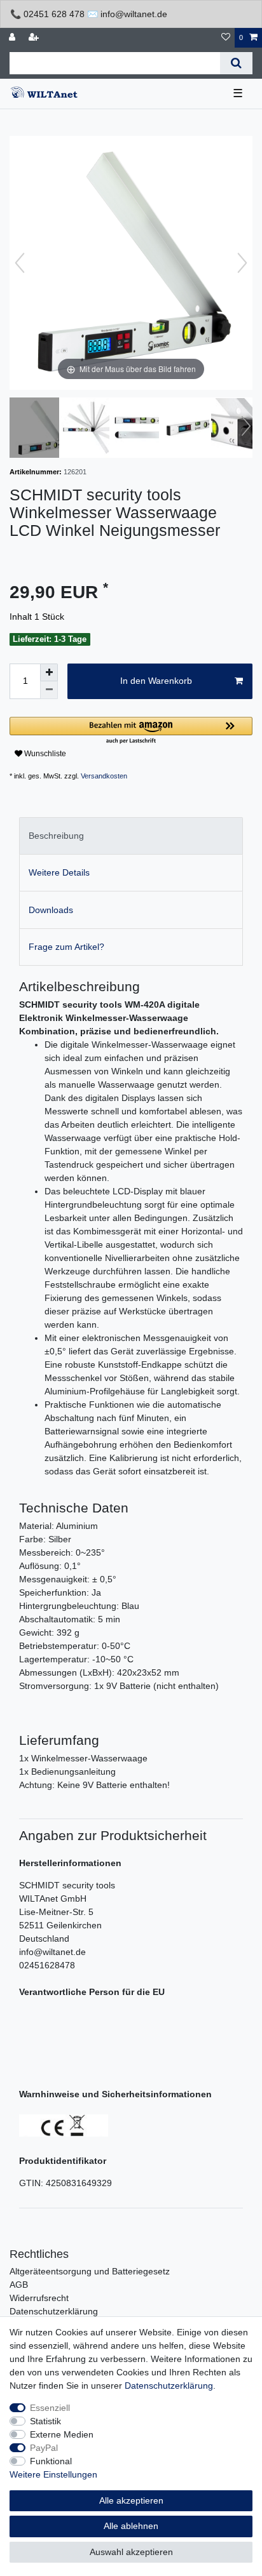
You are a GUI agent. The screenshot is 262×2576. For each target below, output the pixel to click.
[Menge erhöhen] (49, 672)
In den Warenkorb (156, 681)
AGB (19, 2285)
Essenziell (50, 2408)
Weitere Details (59, 872)
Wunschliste (44, 754)
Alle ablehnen (131, 2526)
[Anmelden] (13, 38)
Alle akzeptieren (131, 2500)
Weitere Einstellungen (53, 2474)
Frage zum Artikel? (66, 947)
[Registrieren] (35, 38)
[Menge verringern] (49, 690)
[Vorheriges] (20, 263)
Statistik (45, 2421)
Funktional (51, 2461)
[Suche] (236, 63)
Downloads (51, 910)
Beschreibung (56, 836)
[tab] (131, 836)
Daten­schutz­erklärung (169, 2386)
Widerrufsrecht (39, 2298)
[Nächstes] (242, 263)
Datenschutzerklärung (54, 2311)
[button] (131, 731)
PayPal (44, 2448)
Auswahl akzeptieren (131, 2552)
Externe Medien (62, 2434)
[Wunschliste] (226, 38)
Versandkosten (104, 776)
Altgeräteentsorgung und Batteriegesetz (90, 2271)
